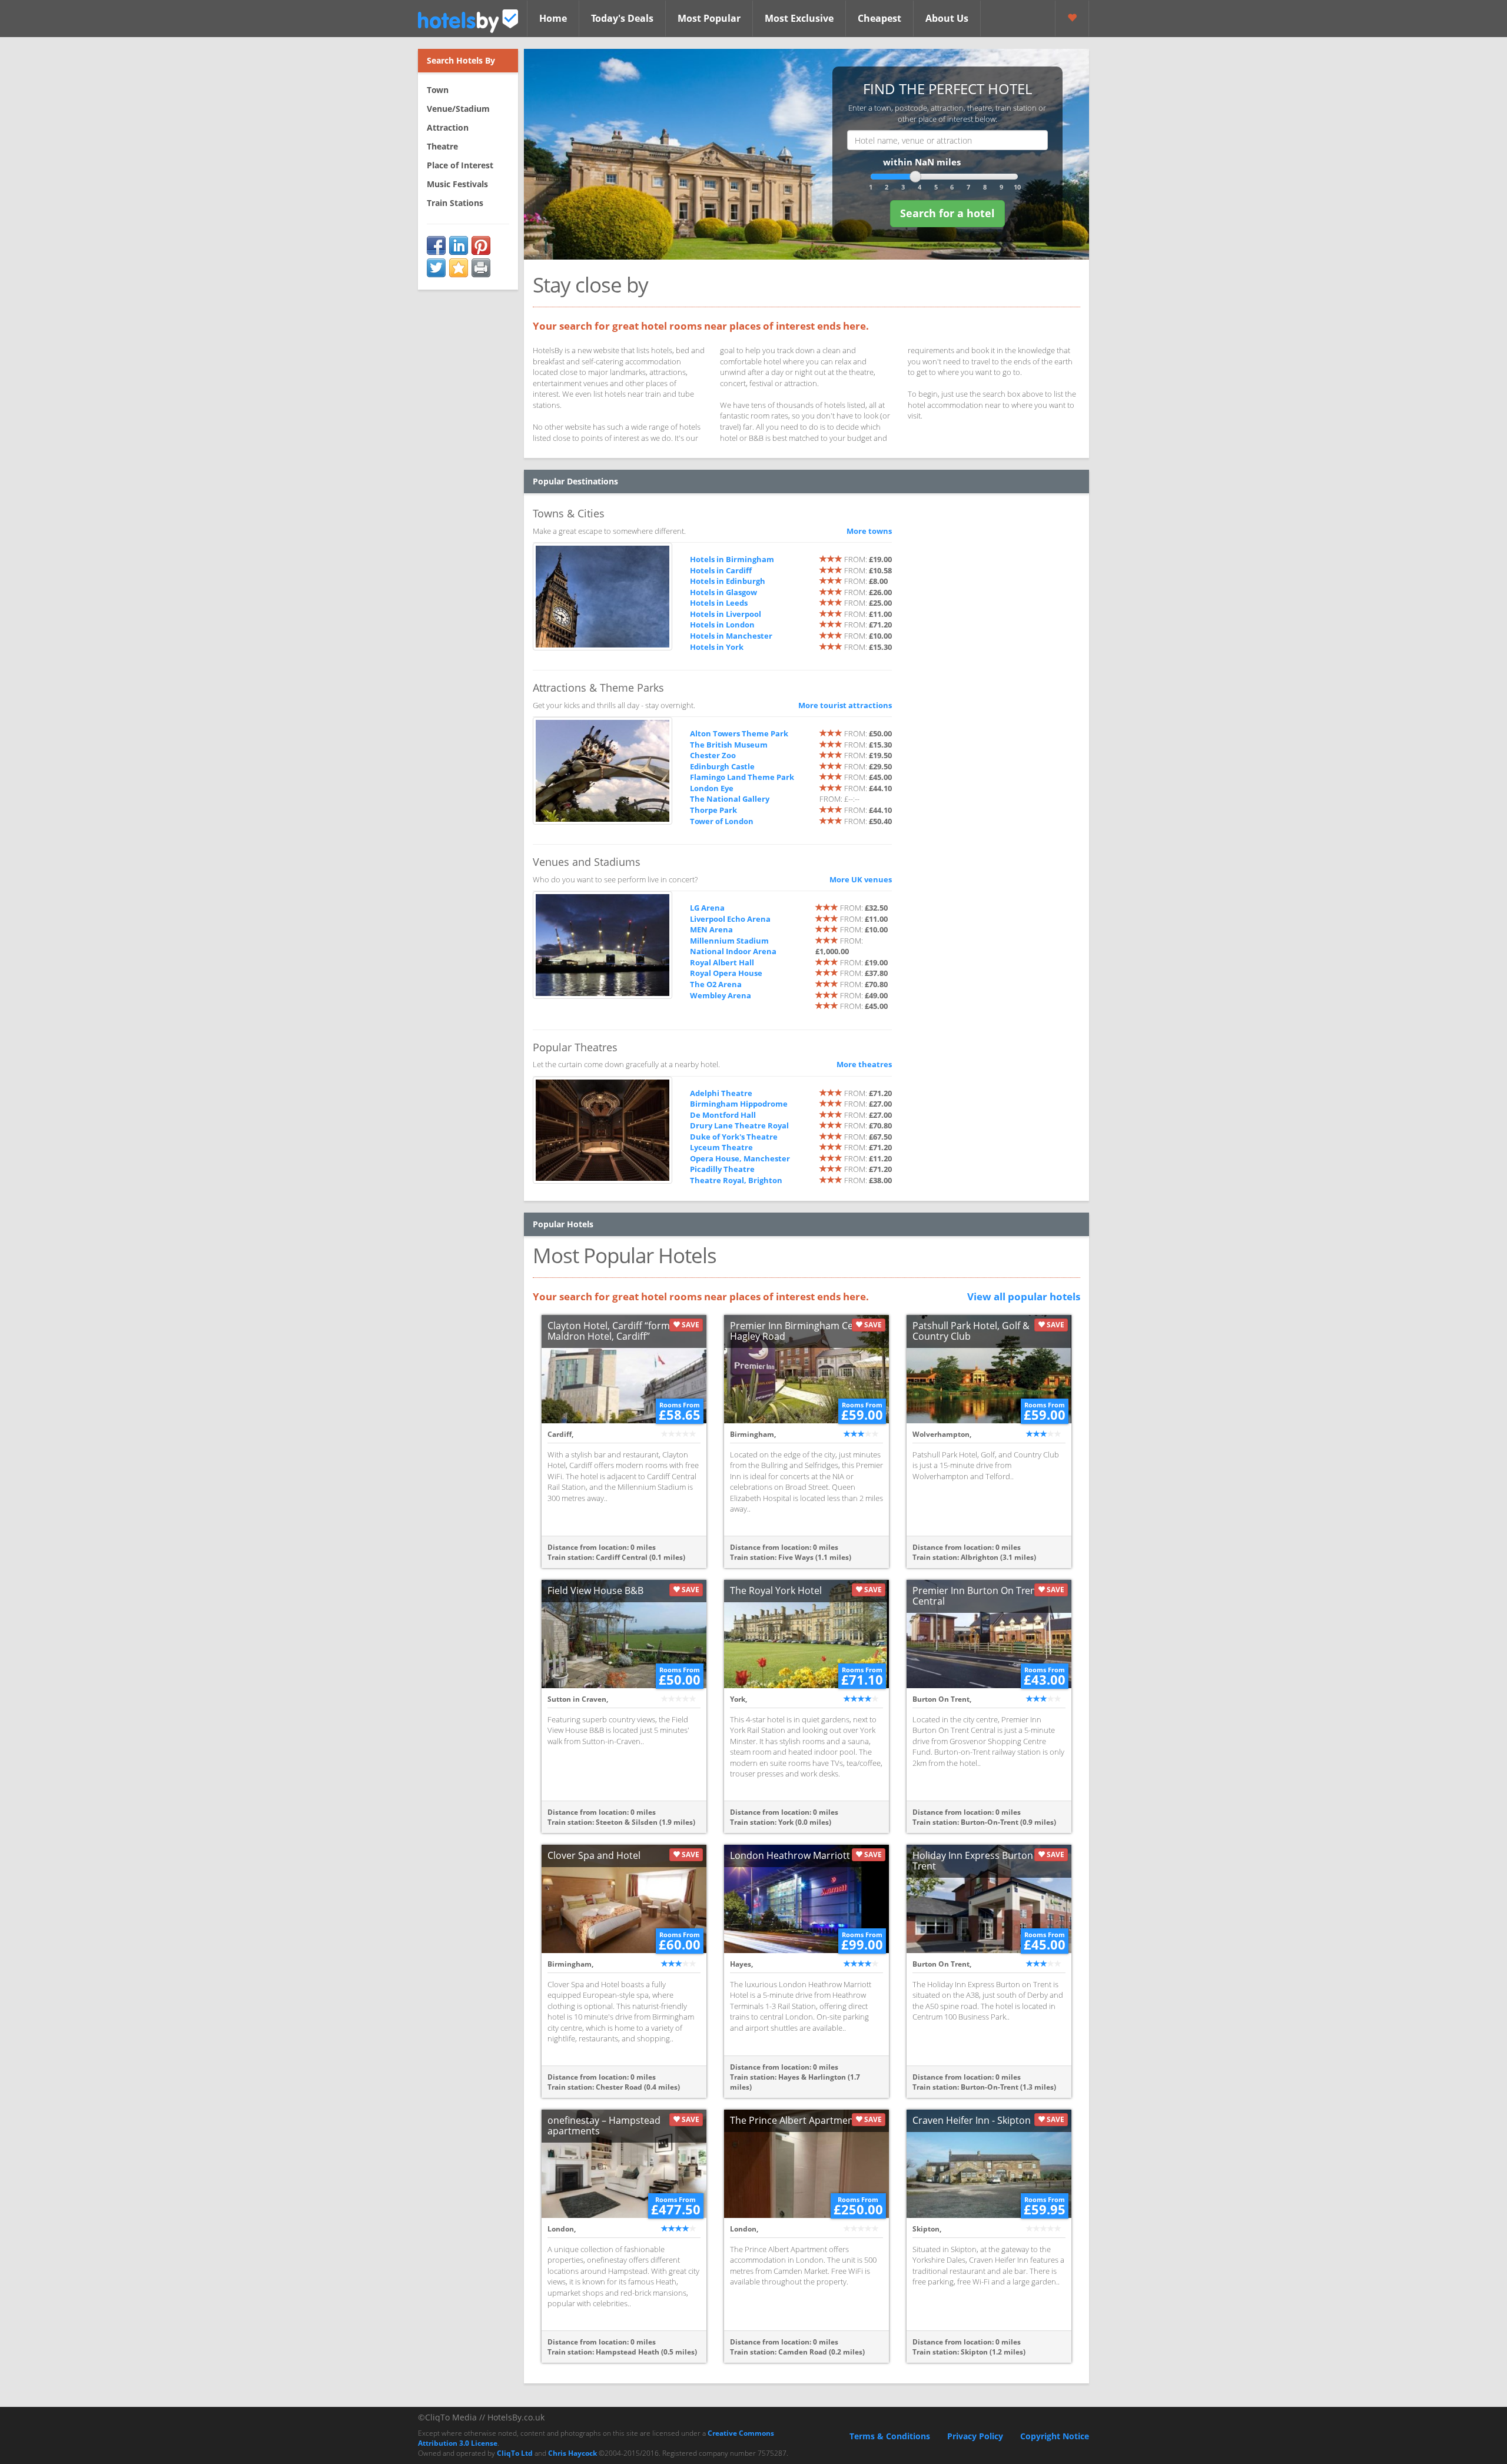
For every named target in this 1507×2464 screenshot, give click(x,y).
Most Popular (709, 18)
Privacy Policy (975, 2436)
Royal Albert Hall (722, 962)
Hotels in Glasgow (723, 592)
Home (553, 18)
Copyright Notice (1055, 2436)
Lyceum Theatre (721, 1147)
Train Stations (455, 203)
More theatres (864, 1064)
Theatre (442, 146)
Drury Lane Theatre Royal (739, 1125)
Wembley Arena (721, 995)
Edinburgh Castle (722, 766)
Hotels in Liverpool (726, 614)
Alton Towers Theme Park (739, 733)
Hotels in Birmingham (732, 559)
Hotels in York (717, 647)
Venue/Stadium (458, 109)
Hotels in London (722, 625)
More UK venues (861, 879)
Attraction (448, 127)
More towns (869, 531)
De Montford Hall (723, 1115)
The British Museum (729, 745)
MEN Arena (711, 929)
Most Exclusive (799, 18)
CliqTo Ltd (515, 2453)
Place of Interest (460, 165)
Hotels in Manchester (731, 636)
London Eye (712, 788)
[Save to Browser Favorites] (459, 268)
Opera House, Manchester (740, 1158)
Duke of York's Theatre (734, 1137)
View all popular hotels (1024, 1296)
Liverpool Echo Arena (730, 919)
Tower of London (722, 821)
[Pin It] (481, 245)
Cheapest (879, 18)
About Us (947, 18)
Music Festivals (457, 184)
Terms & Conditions (890, 2436)
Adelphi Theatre (721, 1093)
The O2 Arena (716, 984)
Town (438, 90)
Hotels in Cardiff (721, 570)
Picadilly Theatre (722, 1169)
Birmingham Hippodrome (739, 1104)
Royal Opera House (726, 973)
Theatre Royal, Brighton (736, 1180)
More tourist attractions (845, 705)
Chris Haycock (572, 2453)
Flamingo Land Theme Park (742, 777)
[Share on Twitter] (436, 268)
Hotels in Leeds (719, 603)
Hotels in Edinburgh (728, 581)
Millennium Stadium (729, 941)
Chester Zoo (713, 755)
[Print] (481, 268)
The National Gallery (730, 799)
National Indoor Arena (733, 951)
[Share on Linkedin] (459, 245)
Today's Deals (622, 18)
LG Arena (707, 908)
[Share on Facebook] (436, 245)
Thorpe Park (713, 810)
